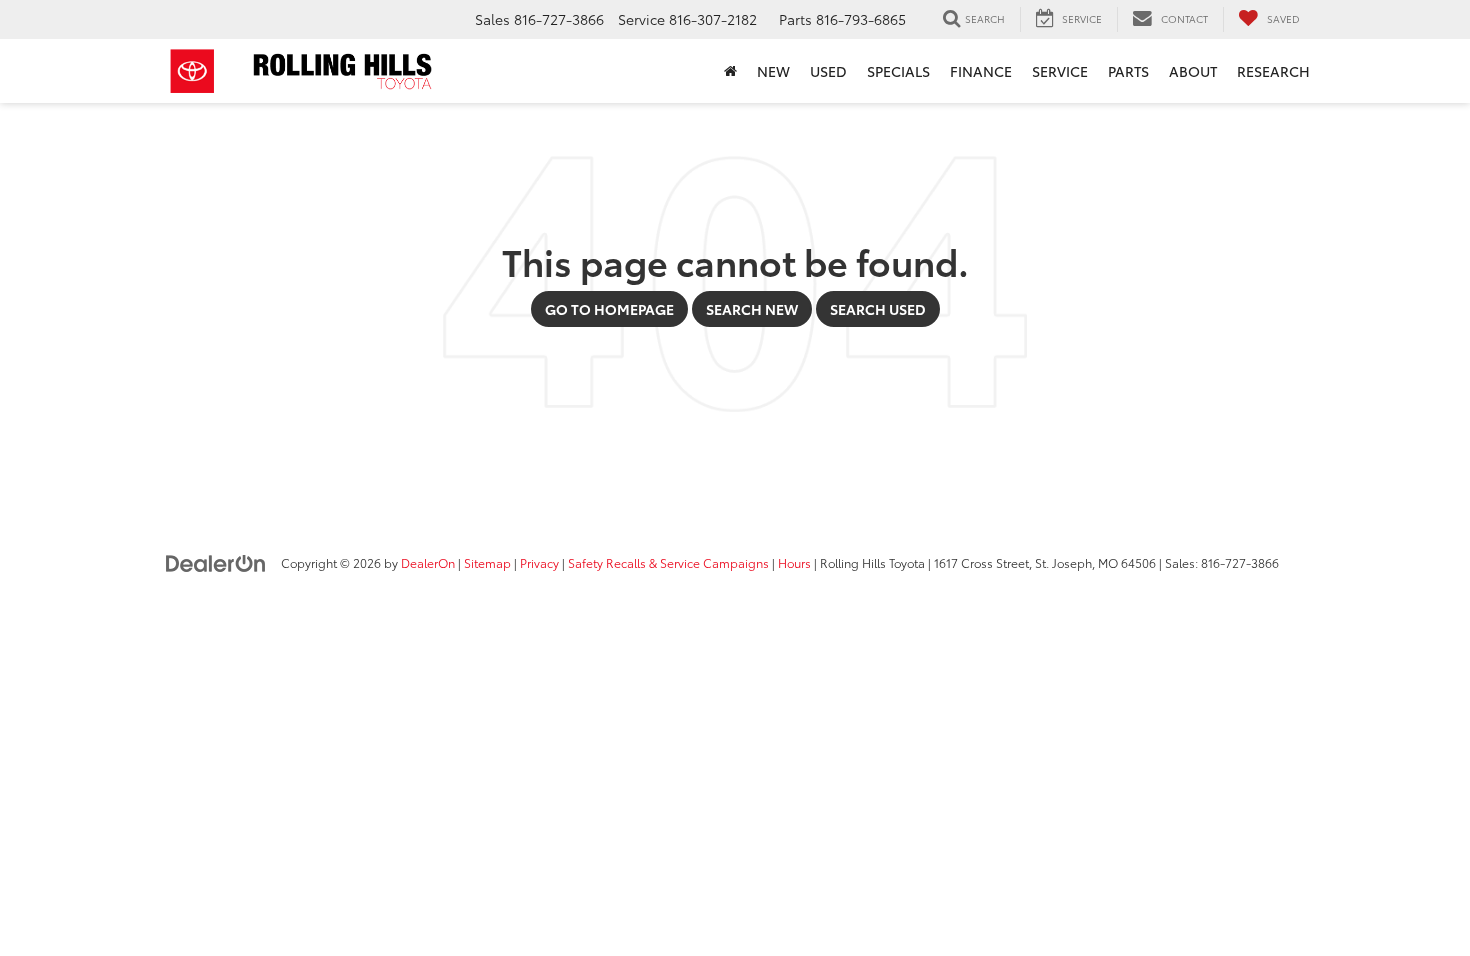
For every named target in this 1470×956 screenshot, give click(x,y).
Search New (752, 309)
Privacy (539, 562)
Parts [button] (1128, 71)
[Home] (730, 71)
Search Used (878, 309)
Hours (794, 562)
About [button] (1193, 71)
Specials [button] (898, 71)
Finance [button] (981, 71)
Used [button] (828, 71)
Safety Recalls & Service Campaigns (668, 562)
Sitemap (487, 562)
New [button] (773, 71)
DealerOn (428, 562)
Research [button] (1273, 71)
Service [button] (1060, 71)
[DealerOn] (216, 562)
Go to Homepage (609, 309)
